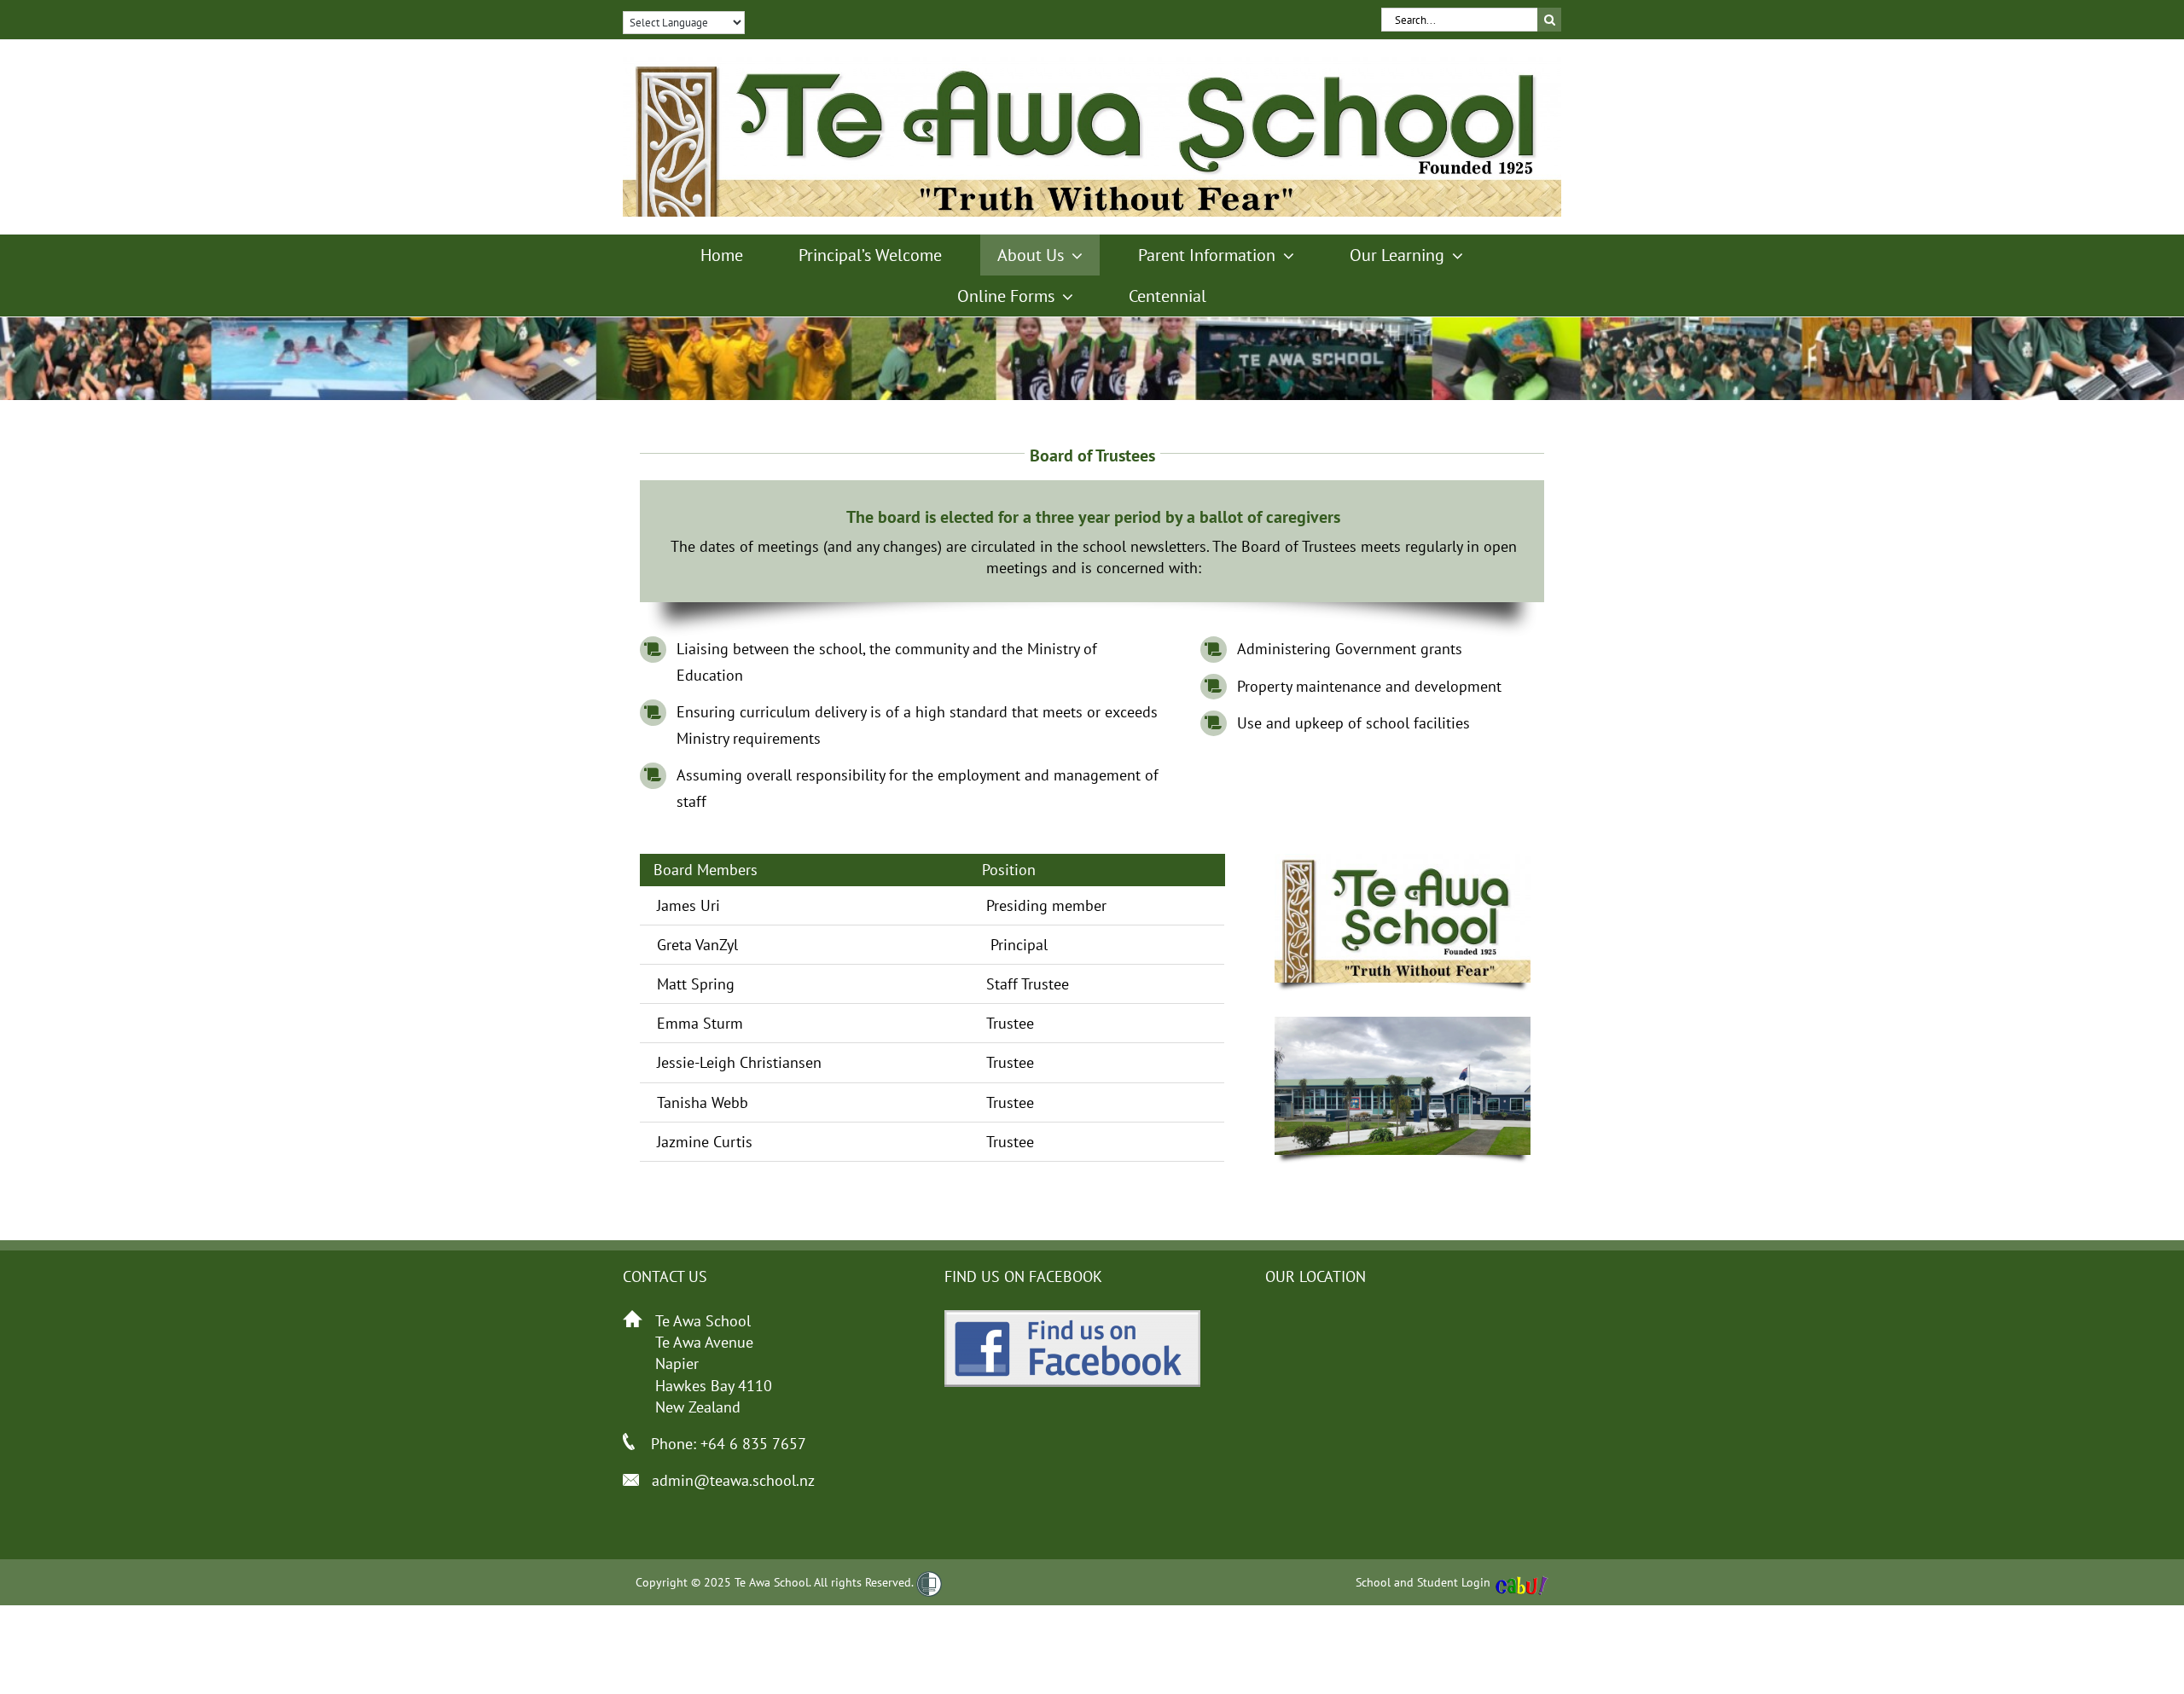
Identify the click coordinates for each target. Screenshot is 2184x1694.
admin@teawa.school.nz (733, 1480)
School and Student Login (1423, 1582)
